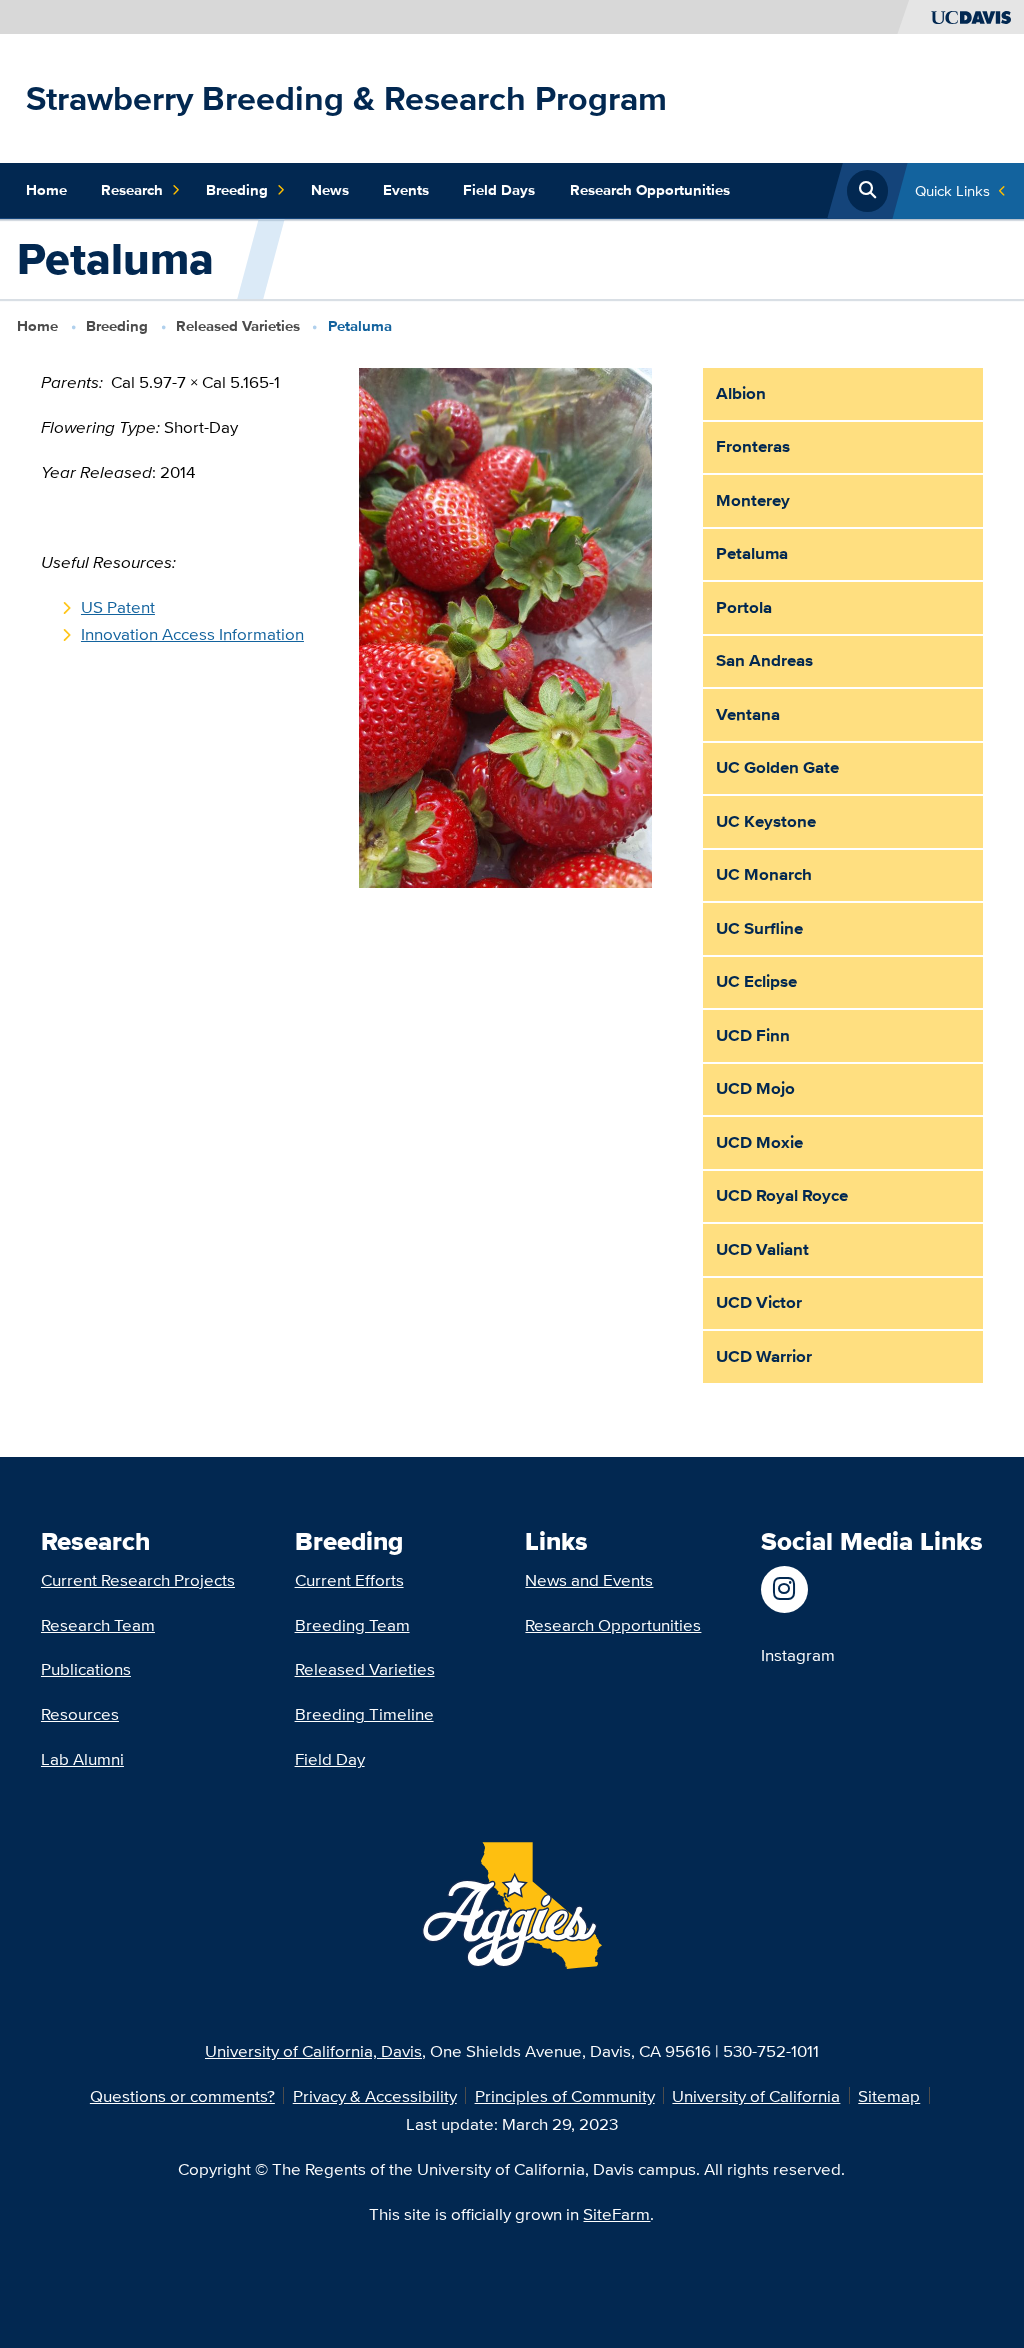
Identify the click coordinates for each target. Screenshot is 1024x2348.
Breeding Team (352, 1624)
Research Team (98, 1624)
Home (46, 190)
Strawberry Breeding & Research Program (346, 98)
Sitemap (889, 2095)
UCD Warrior (764, 1356)
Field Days (499, 190)
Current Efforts (349, 1579)
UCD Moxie (759, 1142)
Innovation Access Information (192, 633)
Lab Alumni (82, 1758)
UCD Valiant (762, 1249)
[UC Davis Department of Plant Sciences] (798, 1589)
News (330, 190)
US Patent (118, 606)
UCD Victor (759, 1302)
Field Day (330, 1758)
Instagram (798, 1654)
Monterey (753, 500)
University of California (756, 2095)
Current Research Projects (138, 1579)
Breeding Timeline (364, 1713)
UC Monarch (764, 874)
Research (132, 190)
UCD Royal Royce (782, 1195)
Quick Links (952, 190)
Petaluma (752, 553)
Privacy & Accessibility (375, 2095)
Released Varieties (238, 326)
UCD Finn (753, 1035)
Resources (80, 1713)
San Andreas (764, 660)
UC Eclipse (756, 981)
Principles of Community (565, 2095)
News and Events (589, 1579)
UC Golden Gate (777, 767)
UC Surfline (759, 928)
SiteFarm (616, 2213)
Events (406, 190)
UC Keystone (766, 821)
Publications (86, 1668)
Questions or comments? (182, 2095)
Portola (744, 607)
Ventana (748, 714)
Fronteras (753, 446)
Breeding (237, 190)
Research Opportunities (650, 190)
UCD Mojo (755, 1088)
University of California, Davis (313, 2050)
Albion (741, 393)
